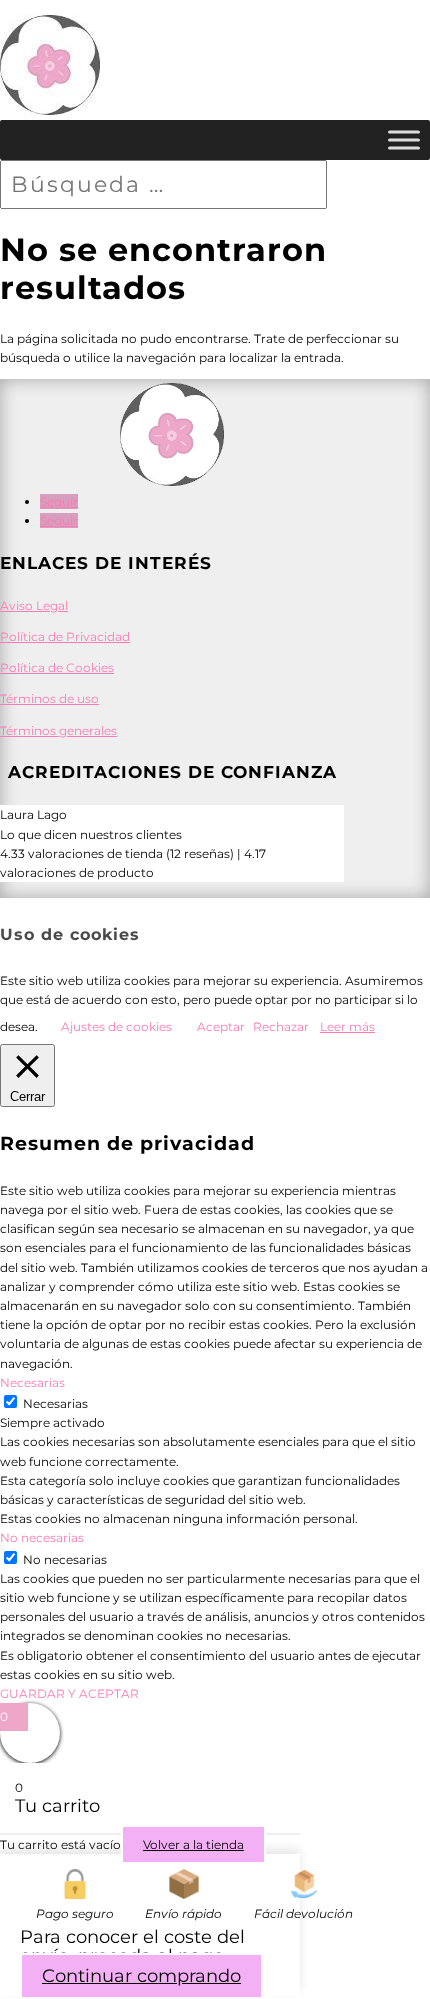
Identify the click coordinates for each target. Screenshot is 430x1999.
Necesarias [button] (32, 1382)
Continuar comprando (141, 1976)
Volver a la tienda (193, 1844)
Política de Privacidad (65, 636)
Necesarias (55, 1403)
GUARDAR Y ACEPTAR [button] (69, 1693)
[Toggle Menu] (404, 140)
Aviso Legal (34, 605)
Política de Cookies (57, 667)
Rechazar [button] (281, 1026)
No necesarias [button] (42, 1537)
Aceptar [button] (221, 1026)
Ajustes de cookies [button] (116, 1026)
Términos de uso (49, 698)
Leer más (347, 1026)
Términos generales (58, 730)
